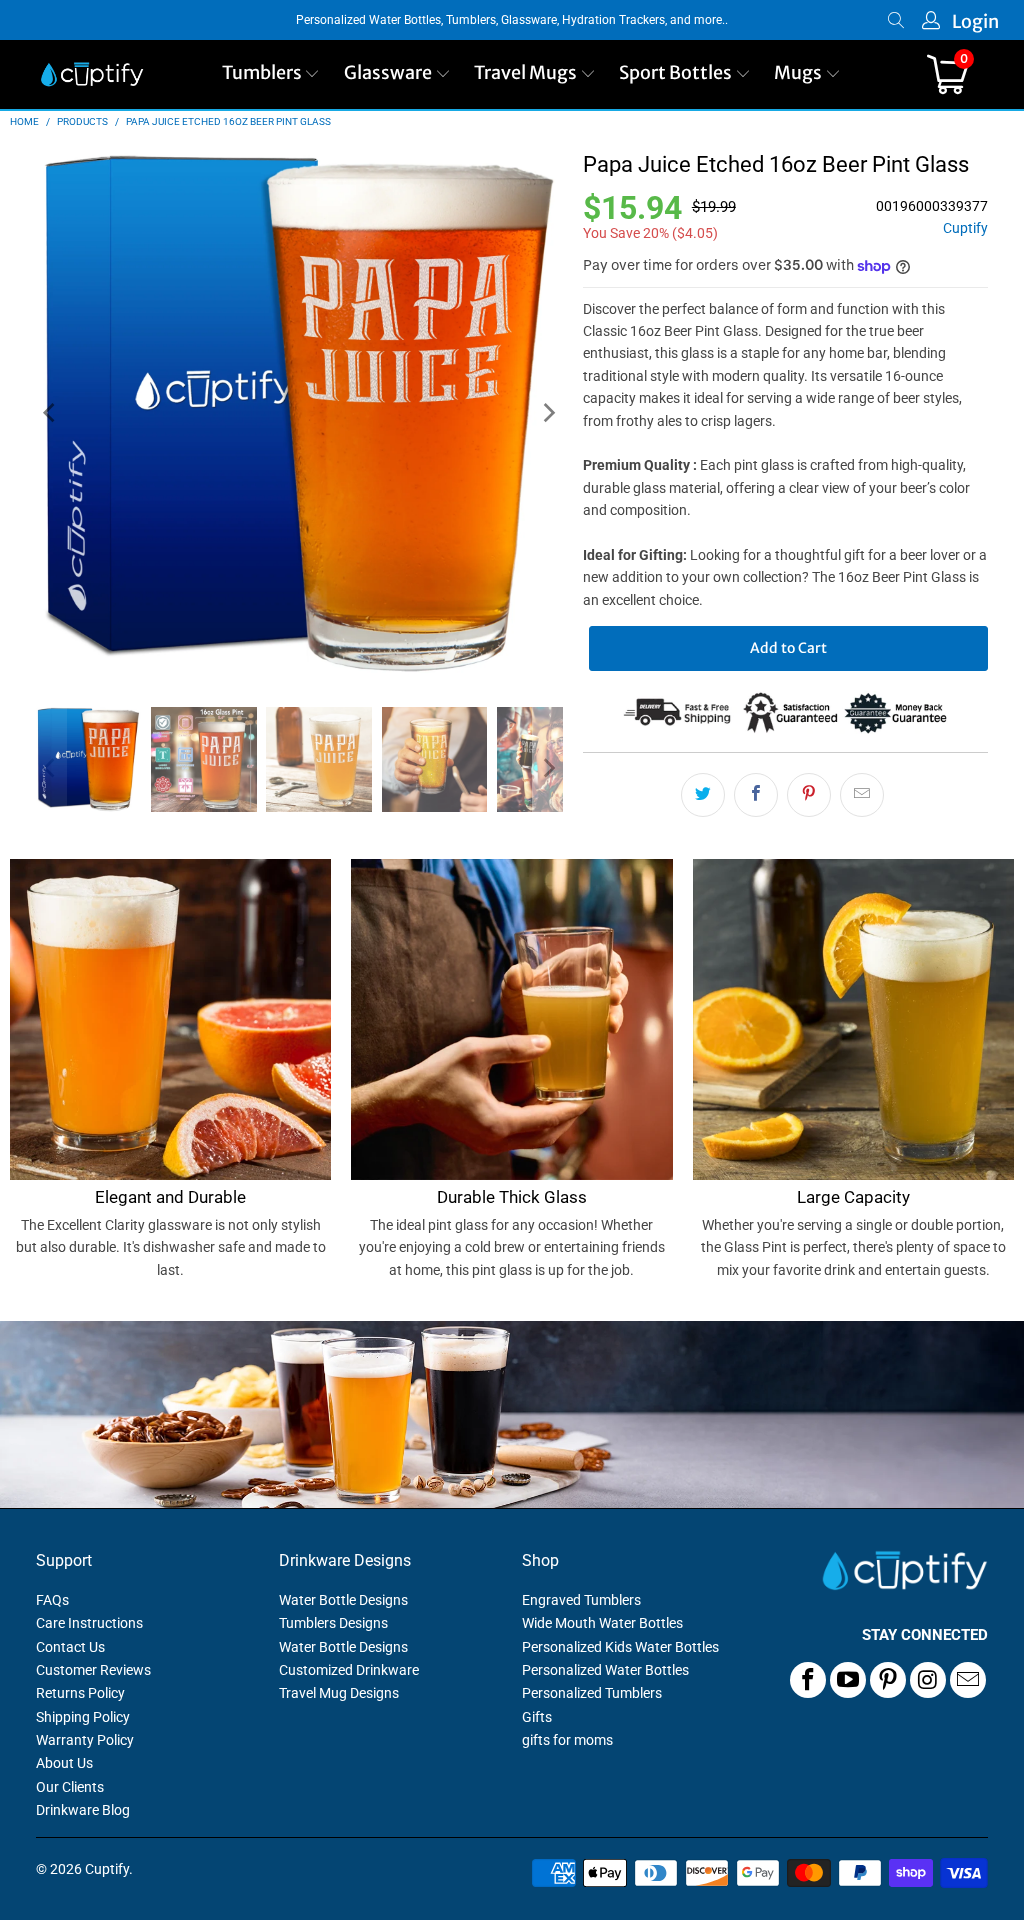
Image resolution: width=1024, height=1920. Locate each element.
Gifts (537, 1717)
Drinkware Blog (83, 1810)
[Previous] (51, 413)
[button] (271, 74)
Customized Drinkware (349, 1670)
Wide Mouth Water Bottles (602, 1623)
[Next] (548, 413)
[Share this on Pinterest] (809, 795)
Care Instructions (89, 1623)
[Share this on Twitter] (703, 795)
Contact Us (70, 1647)
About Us (64, 1763)
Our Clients (70, 1787)
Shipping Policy (83, 1717)
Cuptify (965, 228)
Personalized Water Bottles (605, 1670)
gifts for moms (567, 1740)
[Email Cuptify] (968, 1680)
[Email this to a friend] (862, 795)
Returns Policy (80, 1693)
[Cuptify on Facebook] (808, 1680)
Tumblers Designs (333, 1623)
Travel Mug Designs (339, 1693)
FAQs (52, 1600)
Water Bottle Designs (343, 1600)
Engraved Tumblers (581, 1600)
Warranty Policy (85, 1740)
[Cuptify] (92, 74)
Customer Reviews (93, 1670)
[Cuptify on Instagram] (928, 1680)
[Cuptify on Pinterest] (888, 1680)
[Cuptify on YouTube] (848, 1680)
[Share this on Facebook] (756, 795)
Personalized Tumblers (592, 1693)
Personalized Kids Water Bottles (620, 1647)
